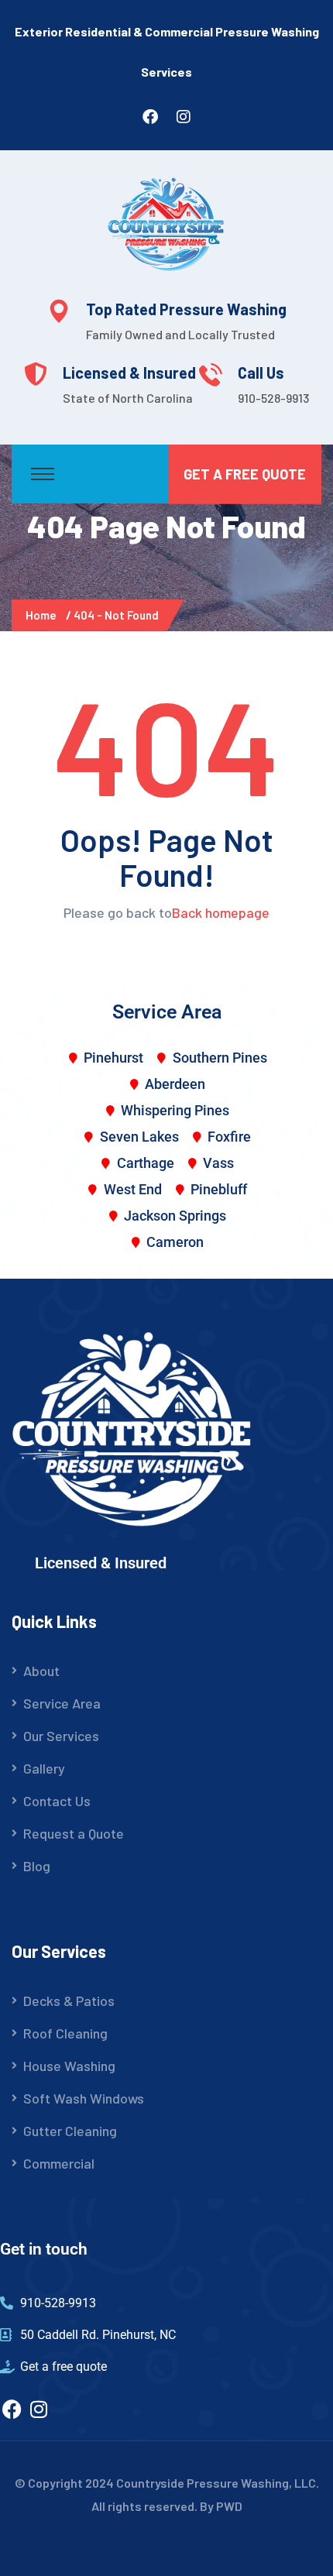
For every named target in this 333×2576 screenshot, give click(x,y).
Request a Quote (74, 1833)
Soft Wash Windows (84, 2098)
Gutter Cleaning (70, 2131)
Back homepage (221, 912)
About (41, 1671)
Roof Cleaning (65, 2033)
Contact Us (57, 1801)
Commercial (59, 2163)
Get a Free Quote (245, 474)
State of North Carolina (128, 398)
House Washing (69, 2066)
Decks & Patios (69, 2001)
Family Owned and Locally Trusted (180, 334)
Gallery (44, 1768)
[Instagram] (39, 2409)
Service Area (62, 1703)
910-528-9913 (273, 398)
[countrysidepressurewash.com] (166, 222)
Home (43, 615)
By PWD (221, 2506)
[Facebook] (12, 2409)
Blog (37, 1866)
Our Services (61, 1736)
